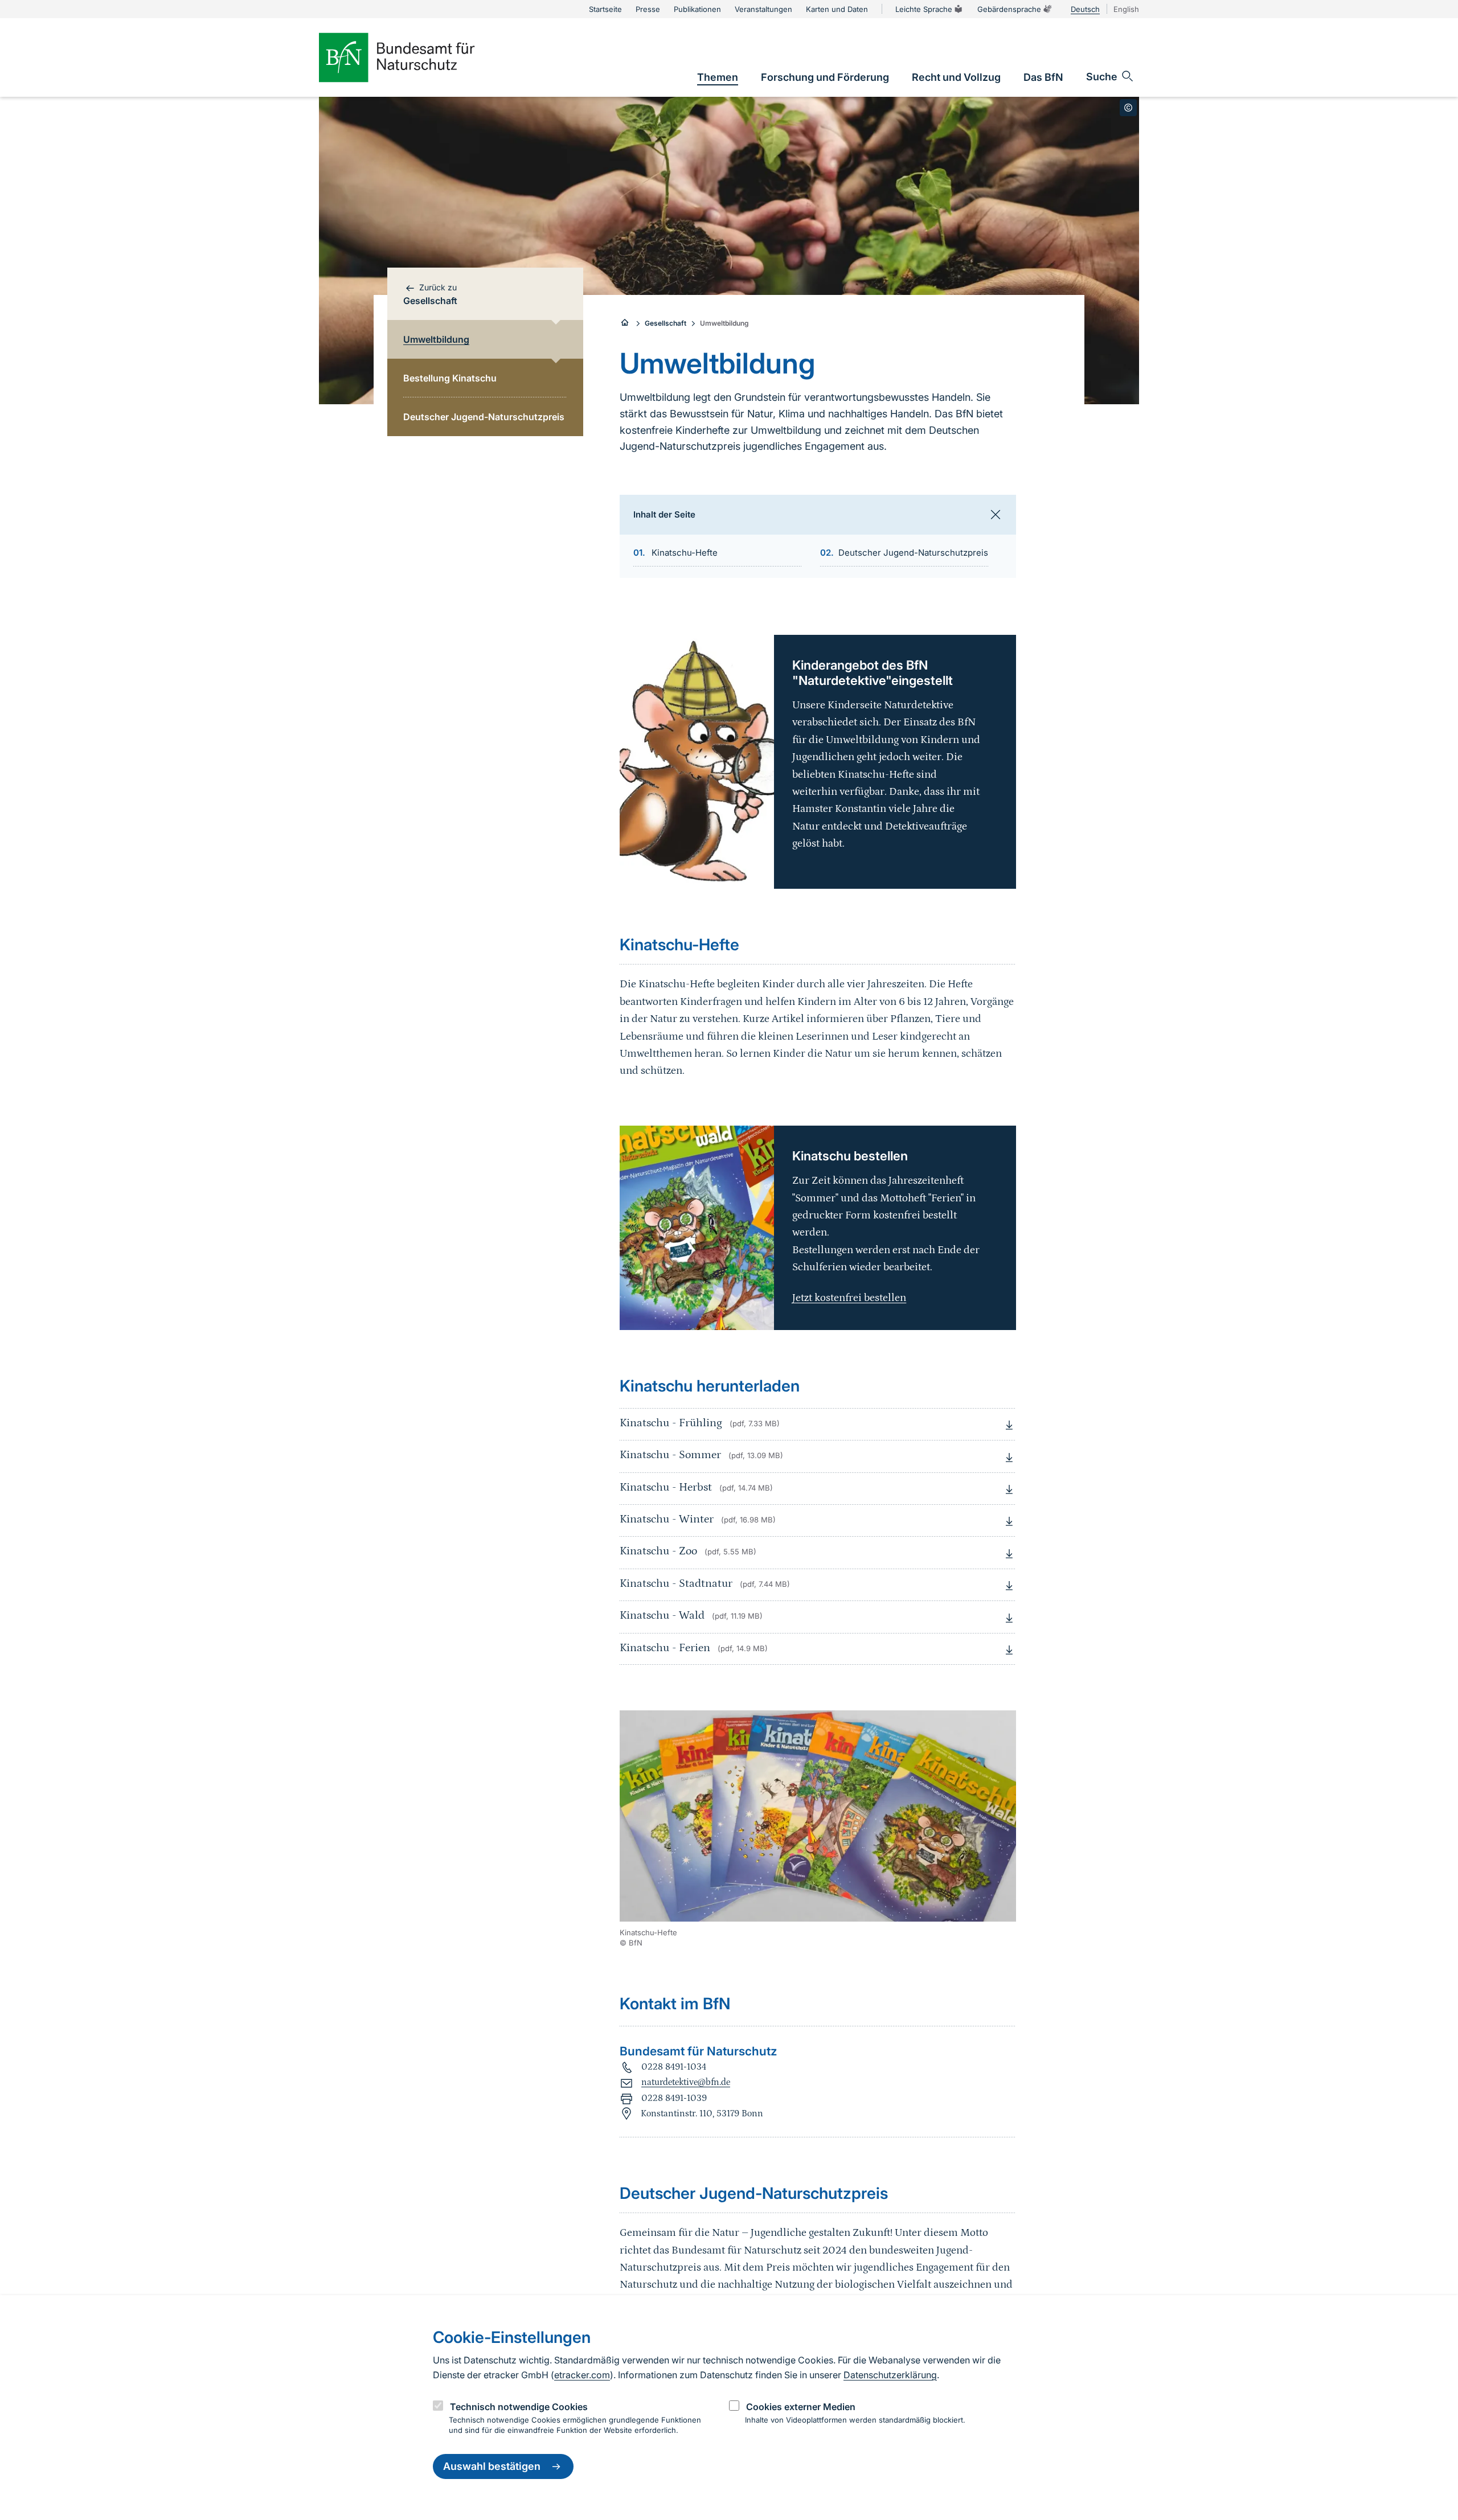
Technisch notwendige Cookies (519, 2407)
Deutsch (1085, 9)
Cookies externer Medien (801, 2407)
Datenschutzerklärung (890, 2375)
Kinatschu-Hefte (685, 553)
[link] (718, 77)
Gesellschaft (665, 323)
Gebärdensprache (1009, 9)
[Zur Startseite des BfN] (416, 58)
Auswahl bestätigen (492, 2467)
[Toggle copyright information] (1128, 108)
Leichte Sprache (924, 9)
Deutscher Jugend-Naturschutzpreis (913, 553)
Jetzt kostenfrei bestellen (849, 1298)
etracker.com (582, 2375)
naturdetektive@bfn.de (686, 2082)
